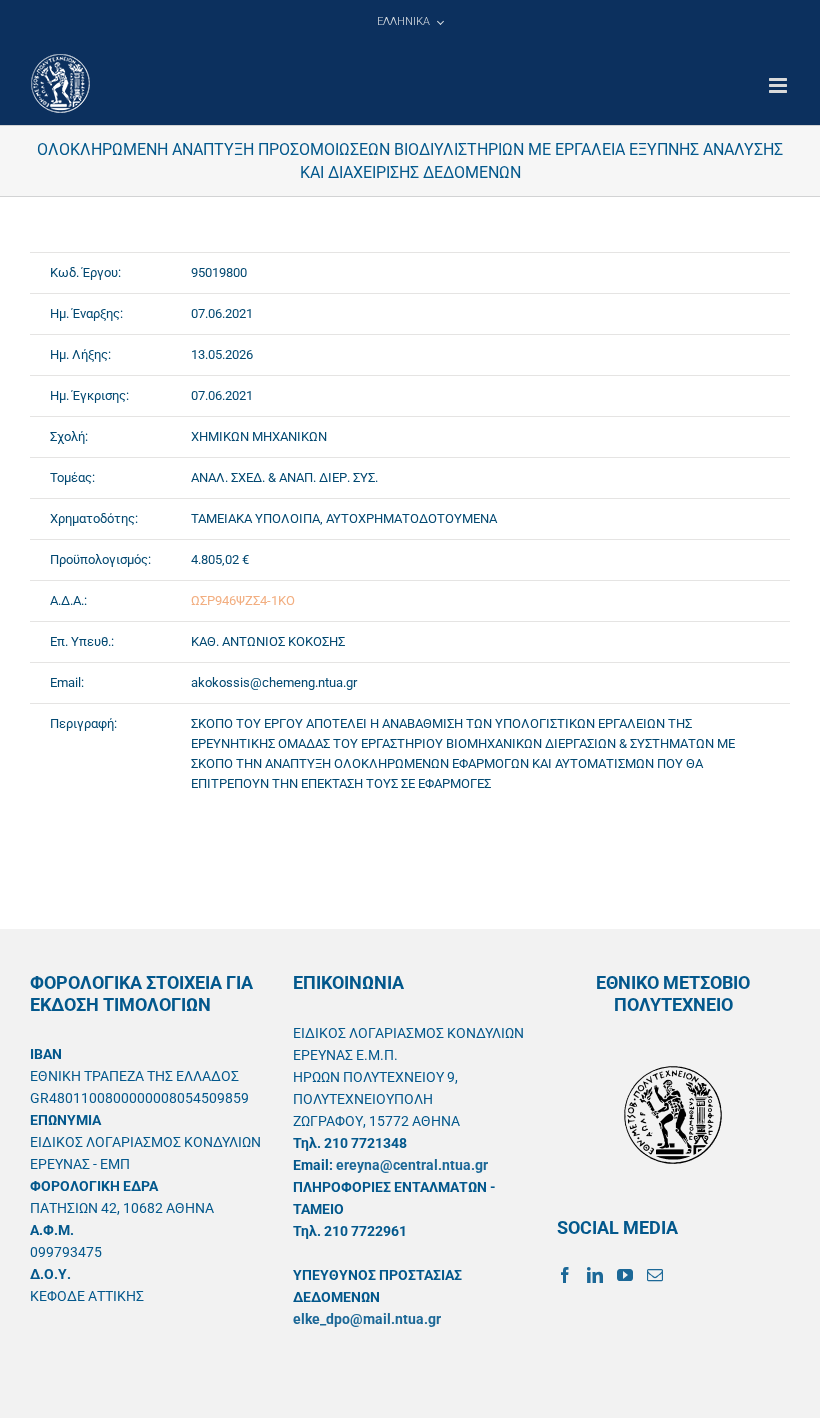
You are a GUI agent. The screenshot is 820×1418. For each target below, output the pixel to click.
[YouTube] (625, 1275)
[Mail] (655, 1275)
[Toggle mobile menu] (779, 85)
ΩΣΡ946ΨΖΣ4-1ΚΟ (243, 600)
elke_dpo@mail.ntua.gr (367, 1319)
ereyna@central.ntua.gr (412, 1165)
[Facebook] (565, 1275)
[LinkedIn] (595, 1275)
